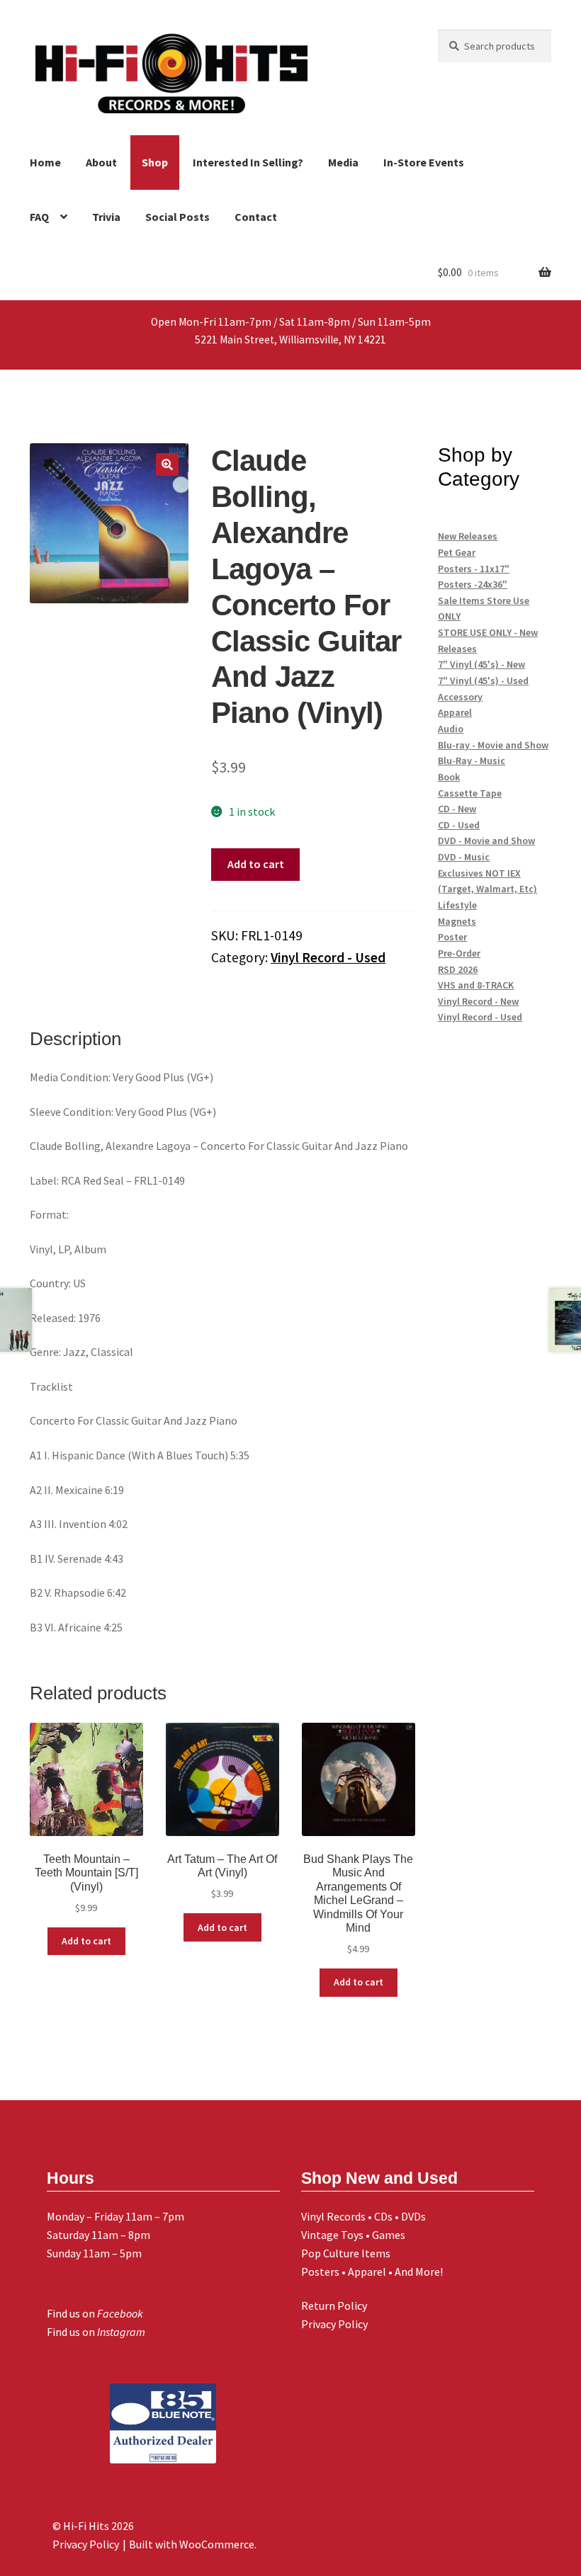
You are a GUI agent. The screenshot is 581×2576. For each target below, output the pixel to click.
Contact (256, 217)
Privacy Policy (334, 2324)
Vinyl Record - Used (328, 957)
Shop (155, 162)
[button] (167, 465)
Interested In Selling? (248, 162)
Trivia (106, 217)
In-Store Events (424, 162)
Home (45, 162)
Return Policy (334, 2306)
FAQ (39, 217)
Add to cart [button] (86, 1941)
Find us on (95, 2313)
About (101, 162)
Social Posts (177, 217)
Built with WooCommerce (192, 2544)
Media (343, 162)
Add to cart (256, 864)
